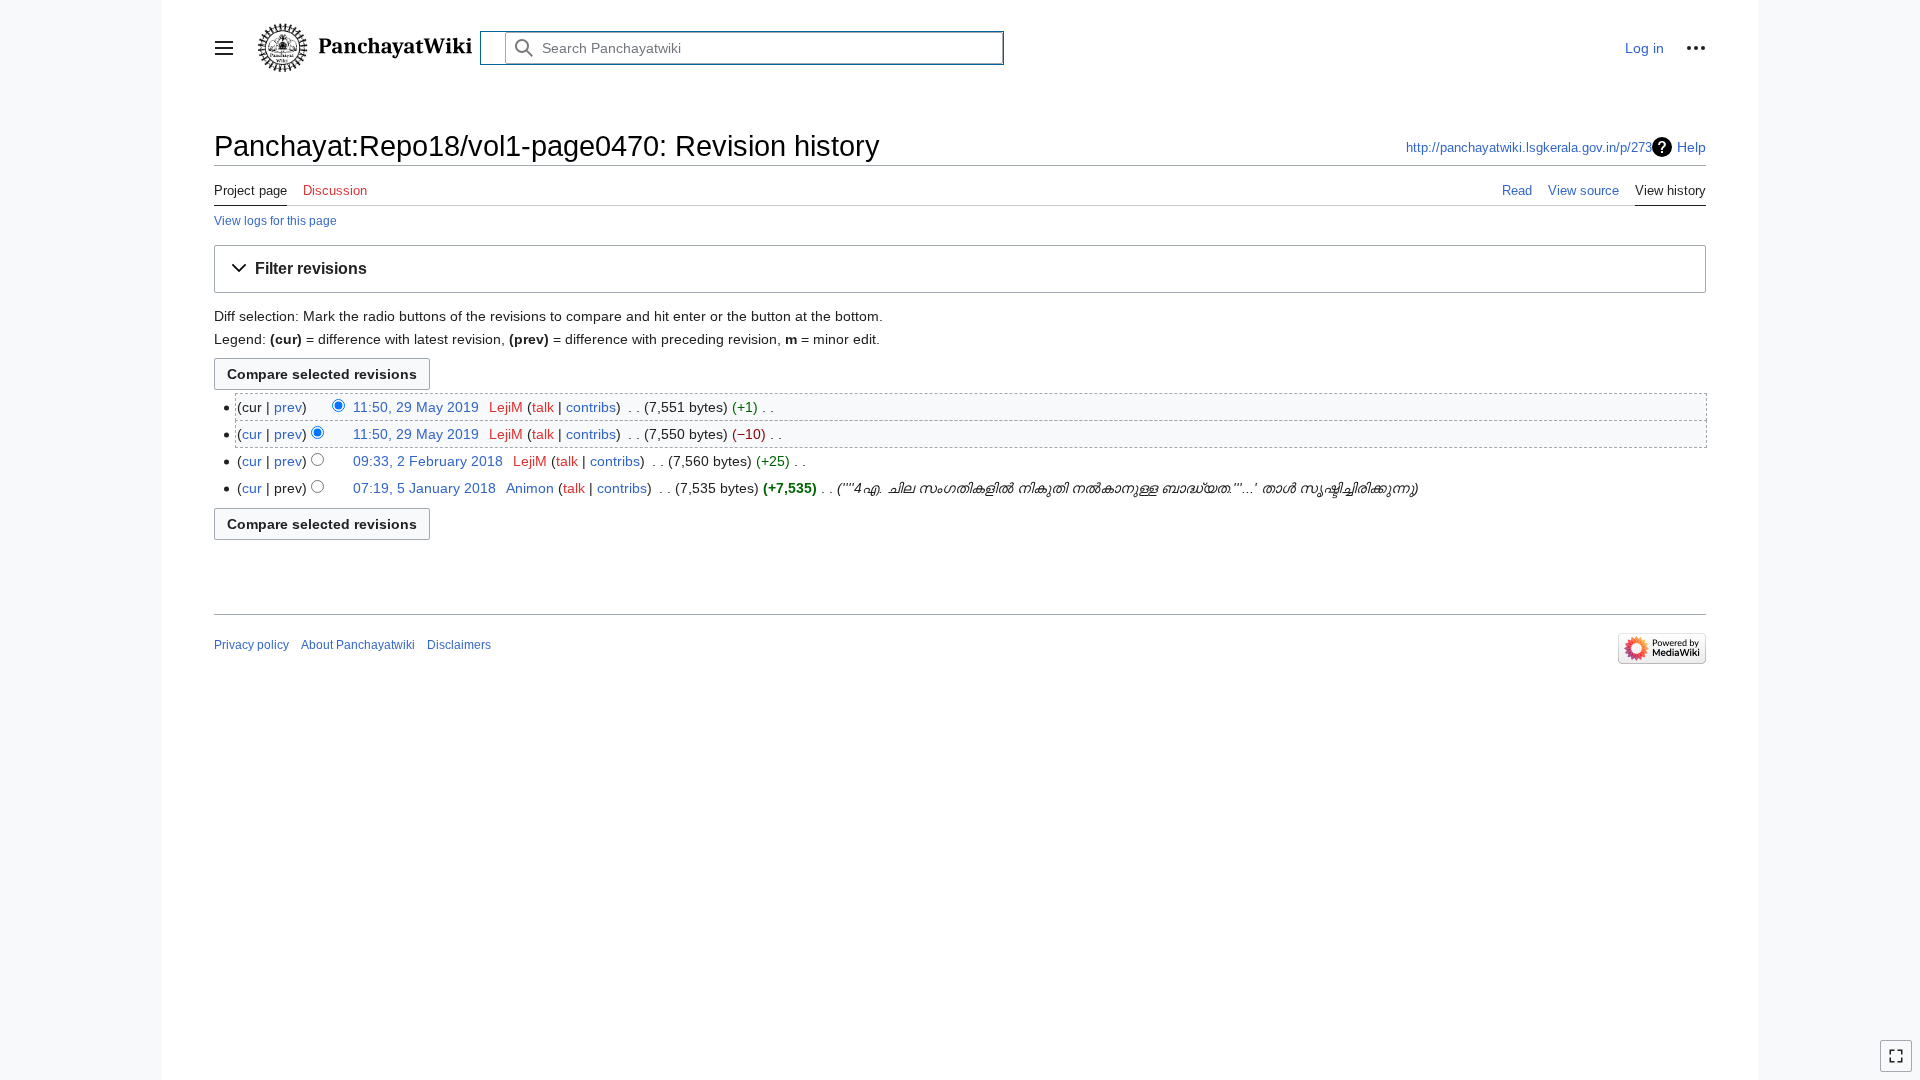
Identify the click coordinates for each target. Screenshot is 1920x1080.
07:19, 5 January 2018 (424, 488)
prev (288, 407)
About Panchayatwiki (358, 645)
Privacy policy (251, 645)
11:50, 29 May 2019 (416, 407)
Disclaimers (459, 645)
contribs (591, 407)
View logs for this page (275, 220)
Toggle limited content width (1899, 1064)
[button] (224, 48)
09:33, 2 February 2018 (428, 461)
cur (252, 434)
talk (543, 407)
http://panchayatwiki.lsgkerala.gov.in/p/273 (1529, 147)
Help (1691, 147)
